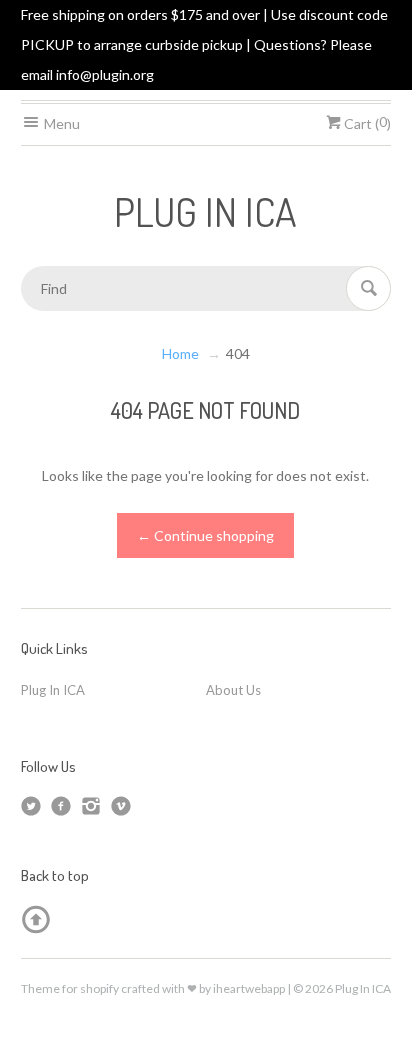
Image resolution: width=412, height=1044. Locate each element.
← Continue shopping (205, 535)
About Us (233, 690)
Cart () (366, 123)
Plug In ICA (53, 690)
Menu (60, 123)
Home (180, 353)
